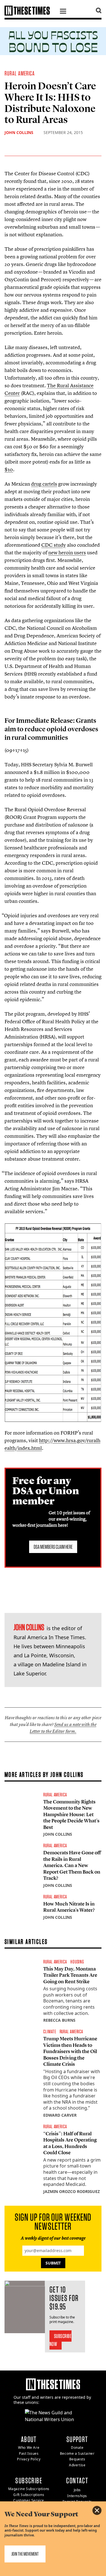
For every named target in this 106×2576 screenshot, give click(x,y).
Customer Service (29, 2500)
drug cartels (44, 484)
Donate (77, 2448)
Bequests (77, 2459)
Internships (77, 2496)
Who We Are (29, 2448)
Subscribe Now (61, 2340)
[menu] (63, 12)
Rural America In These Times (49, 1637)
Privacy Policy (29, 2459)
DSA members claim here (53, 1547)
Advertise (77, 2465)
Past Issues (29, 2453)
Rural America (20, 73)
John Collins (19, 132)
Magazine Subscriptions (29, 2489)
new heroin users (67, 552)
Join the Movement (25, 2554)
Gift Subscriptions (29, 2495)
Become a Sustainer (77, 2453)
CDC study (54, 545)
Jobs (77, 2490)
